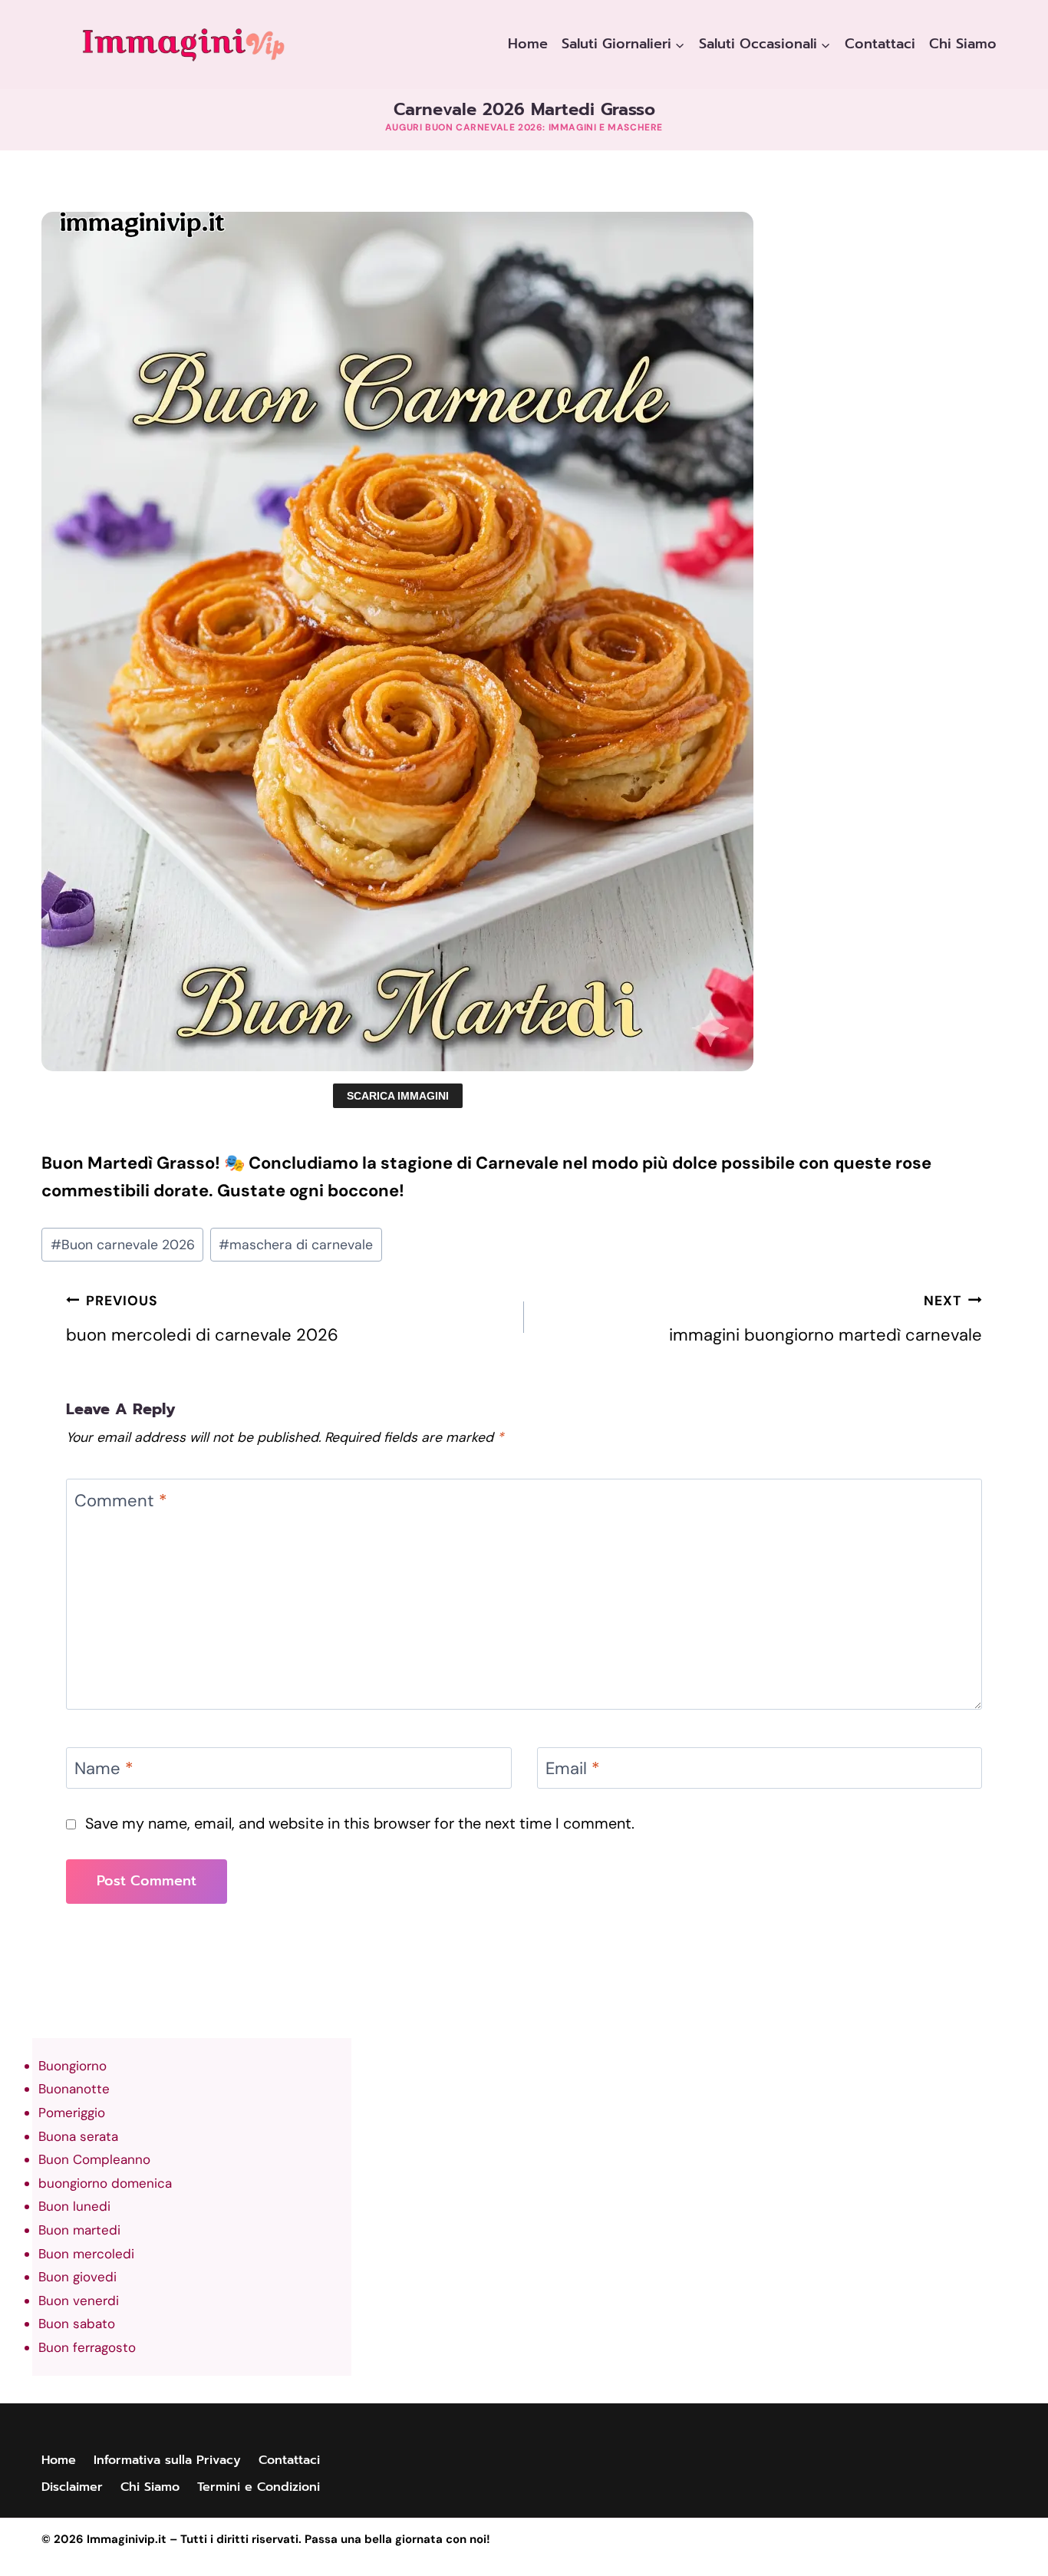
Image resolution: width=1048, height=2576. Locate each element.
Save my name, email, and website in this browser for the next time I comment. (360, 1824)
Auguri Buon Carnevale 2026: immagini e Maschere (524, 127)
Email (573, 1769)
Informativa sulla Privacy (167, 2460)
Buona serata (78, 2136)
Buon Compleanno (94, 2159)
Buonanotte (74, 2089)
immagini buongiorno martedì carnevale (826, 1319)
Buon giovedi (77, 2277)
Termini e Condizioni (259, 2487)
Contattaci (880, 44)
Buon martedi (79, 2230)
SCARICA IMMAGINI (398, 1096)
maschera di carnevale (296, 1245)
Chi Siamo (963, 44)
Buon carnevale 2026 (123, 1245)
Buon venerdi (79, 2301)
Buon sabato (77, 2324)
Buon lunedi (74, 2206)
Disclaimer (72, 2487)
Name (104, 1769)
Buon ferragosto (87, 2347)
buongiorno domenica (105, 2183)
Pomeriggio (72, 2113)
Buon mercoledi (86, 2254)
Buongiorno (73, 2066)
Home (528, 44)
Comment (121, 1500)
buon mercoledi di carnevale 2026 (202, 1319)
